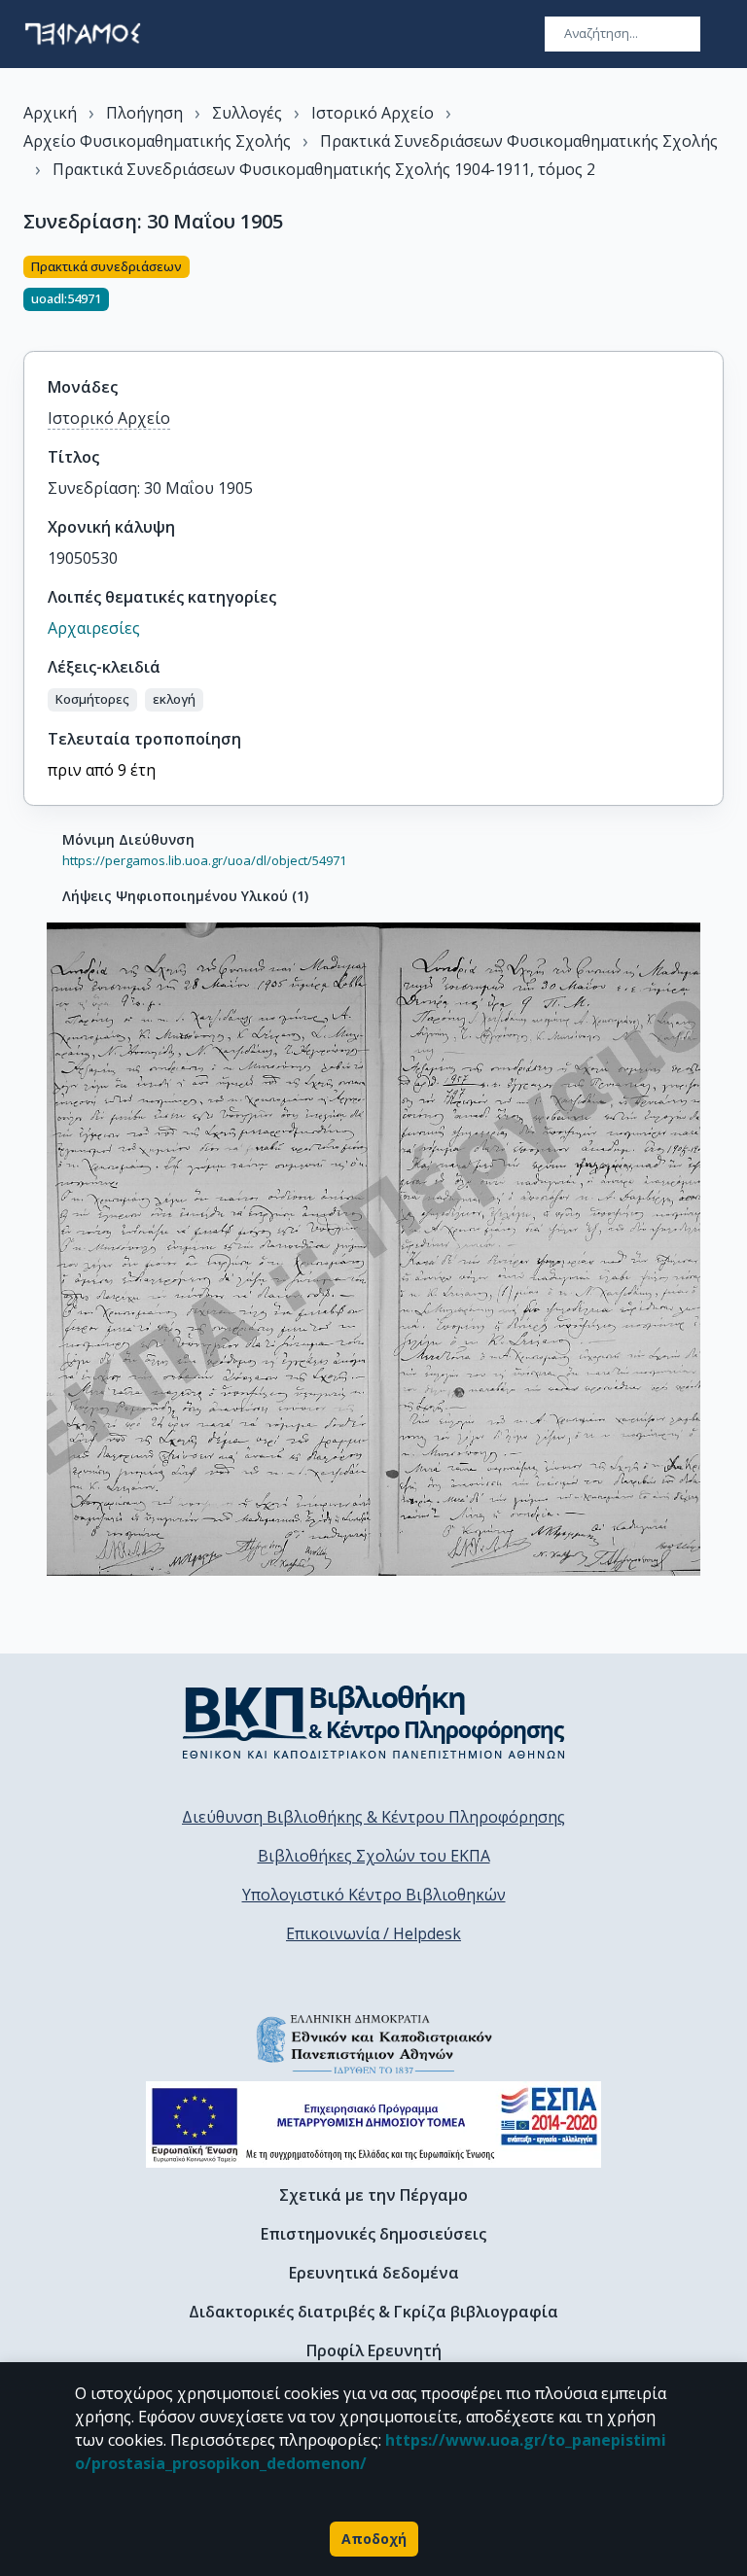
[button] (92, 700)
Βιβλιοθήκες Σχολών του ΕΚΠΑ (374, 1856)
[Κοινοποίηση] (716, 292)
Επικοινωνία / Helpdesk (373, 1933)
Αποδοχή (374, 2539)
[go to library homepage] (374, 1722)
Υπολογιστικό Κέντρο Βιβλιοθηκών (374, 1895)
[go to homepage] (83, 34)
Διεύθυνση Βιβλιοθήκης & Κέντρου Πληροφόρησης (373, 1817)
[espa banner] (373, 2124)
